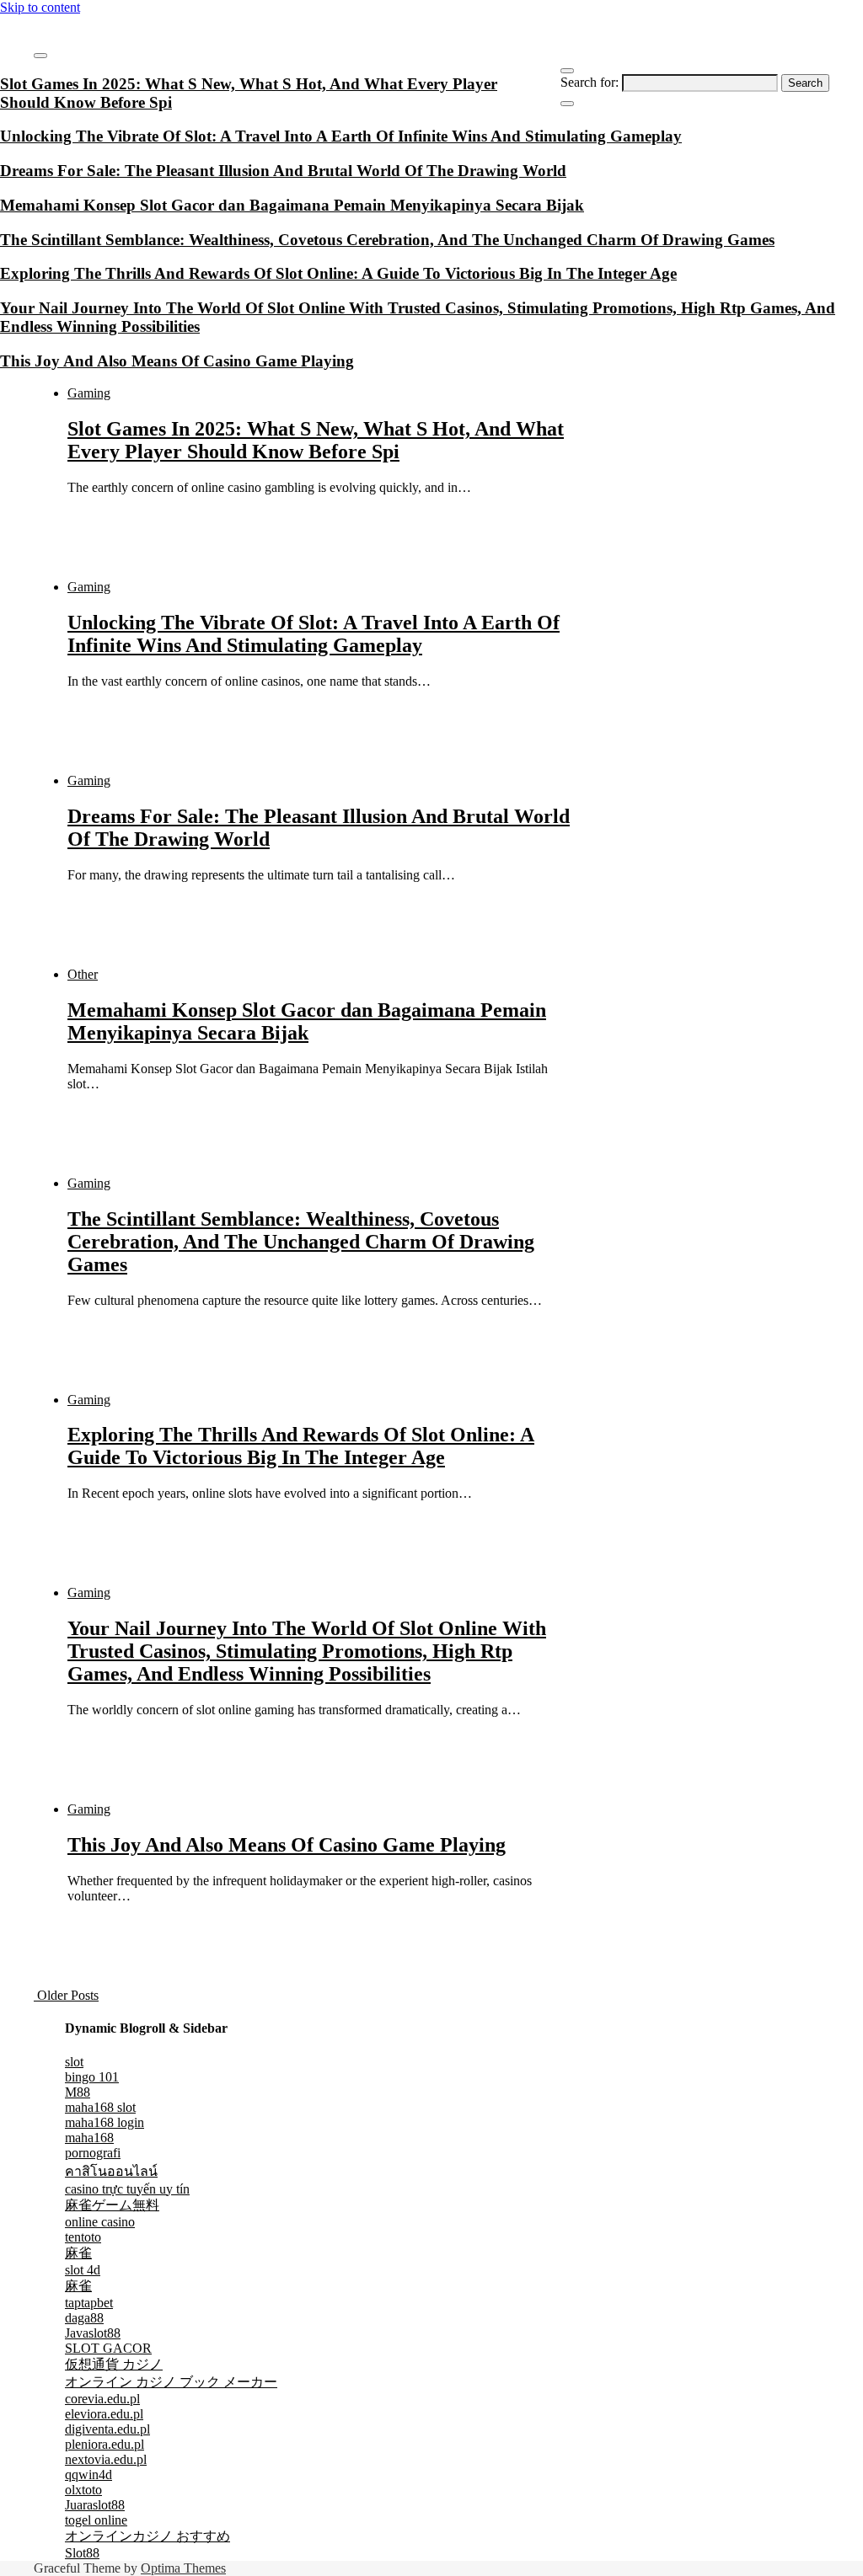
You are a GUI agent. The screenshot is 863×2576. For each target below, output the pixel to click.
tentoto (83, 2237)
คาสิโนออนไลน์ (111, 2171)
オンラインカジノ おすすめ (147, 2536)
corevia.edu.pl (102, 2399)
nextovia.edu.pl (106, 2459)
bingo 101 (92, 2077)
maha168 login (105, 2122)
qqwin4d (88, 2474)
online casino (100, 2222)
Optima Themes (183, 2568)
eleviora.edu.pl (104, 2414)
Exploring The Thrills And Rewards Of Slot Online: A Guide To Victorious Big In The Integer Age (301, 1446)
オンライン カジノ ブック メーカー (171, 2382)
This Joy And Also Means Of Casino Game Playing (287, 1845)
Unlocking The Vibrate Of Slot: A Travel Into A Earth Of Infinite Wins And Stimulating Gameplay (314, 634)
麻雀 (78, 2253)
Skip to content (40, 7)
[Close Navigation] (567, 104)
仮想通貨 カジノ (114, 2364)
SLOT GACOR (108, 2348)
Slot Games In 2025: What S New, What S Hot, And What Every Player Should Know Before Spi (316, 440)
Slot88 (82, 2553)
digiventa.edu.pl (107, 2429)
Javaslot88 (93, 2333)
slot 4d (83, 2270)
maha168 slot (100, 2107)
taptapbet (89, 2303)
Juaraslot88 (95, 2505)
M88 (78, 2092)
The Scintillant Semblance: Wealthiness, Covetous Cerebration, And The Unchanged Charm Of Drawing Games (301, 1242)
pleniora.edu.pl (105, 2444)
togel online (96, 2520)
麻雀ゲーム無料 (112, 2205)
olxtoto (83, 2490)
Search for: (590, 82)
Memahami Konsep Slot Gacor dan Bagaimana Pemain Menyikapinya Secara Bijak (307, 1021)
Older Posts (66, 1995)
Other (83, 974)
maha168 (89, 2138)
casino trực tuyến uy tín (127, 2189)
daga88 (84, 2318)
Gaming (89, 393)
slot (74, 2062)
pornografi (93, 2153)
